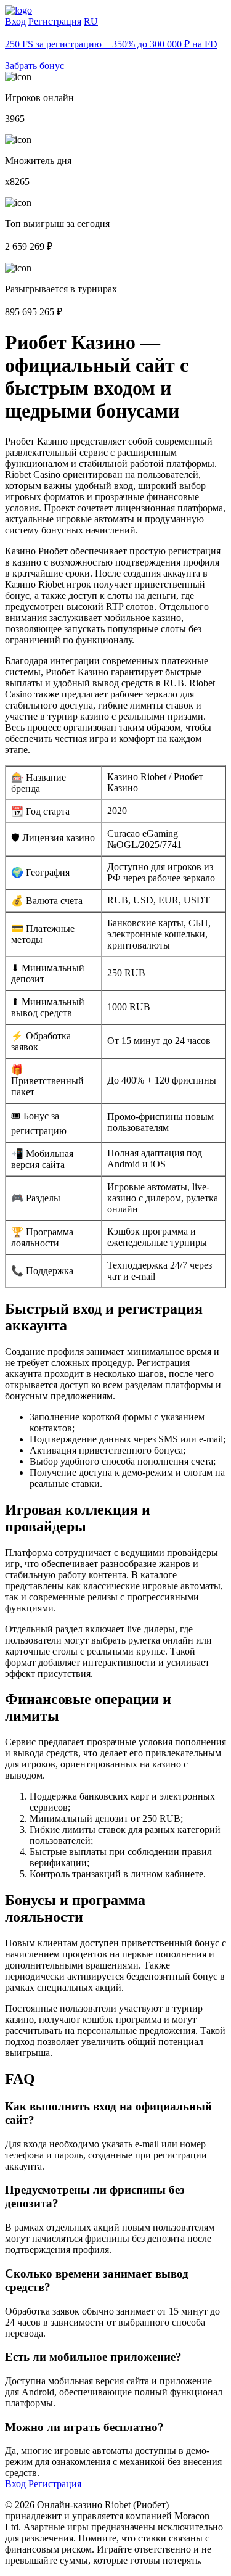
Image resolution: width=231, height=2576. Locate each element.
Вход (15, 21)
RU (91, 21)
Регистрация (55, 21)
